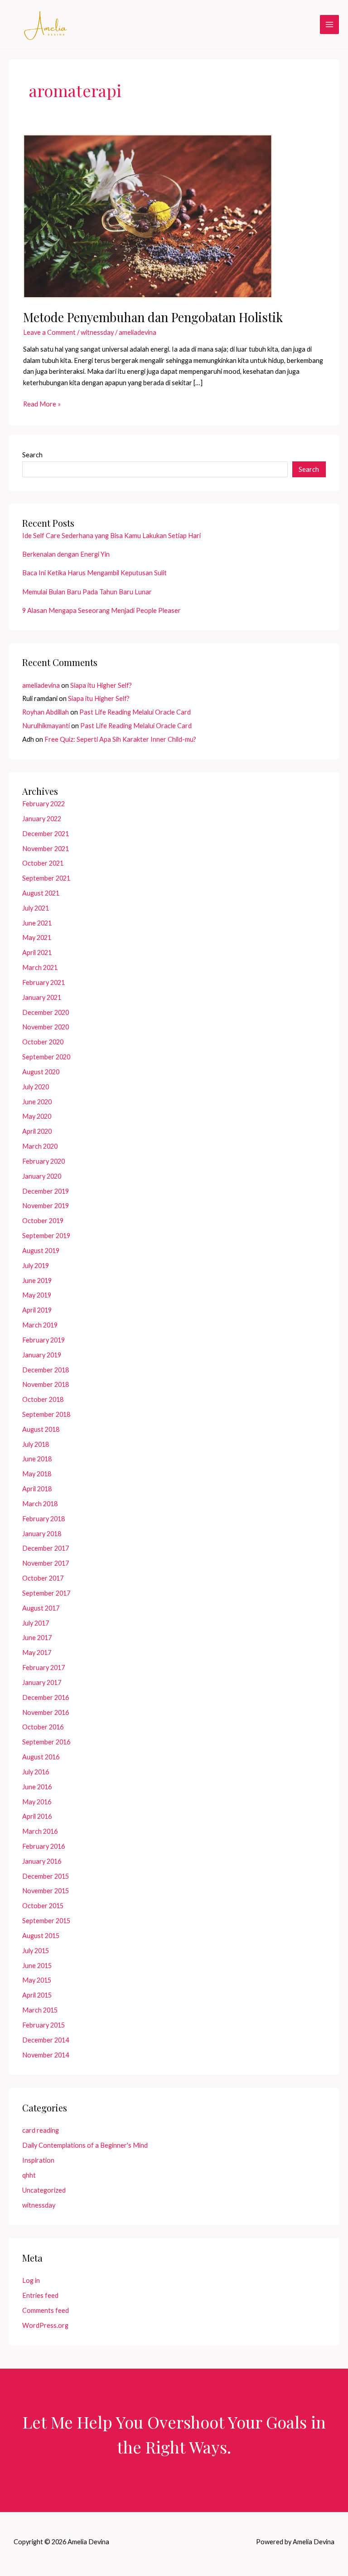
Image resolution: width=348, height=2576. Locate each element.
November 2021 (46, 849)
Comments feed (46, 2310)
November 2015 (46, 1891)
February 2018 (43, 1519)
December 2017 (46, 1548)
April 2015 (37, 1995)
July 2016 (36, 1772)
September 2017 (46, 1593)
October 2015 (43, 1906)
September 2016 (46, 1742)
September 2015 (46, 1921)
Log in (31, 2280)
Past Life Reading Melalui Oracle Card (135, 712)
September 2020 (46, 1057)
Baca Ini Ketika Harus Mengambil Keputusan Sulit (94, 573)
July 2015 (36, 1951)
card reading (41, 2130)
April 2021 (37, 953)
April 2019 (37, 1310)
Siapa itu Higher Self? (101, 685)
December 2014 (46, 2040)
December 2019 (46, 1191)
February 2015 (43, 2025)
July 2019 (36, 1266)
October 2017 (43, 1578)
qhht (29, 2175)
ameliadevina (41, 685)
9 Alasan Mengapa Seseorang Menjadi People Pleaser (101, 610)
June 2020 (37, 1102)
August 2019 (41, 1251)
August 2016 (41, 1757)
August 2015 (41, 1936)
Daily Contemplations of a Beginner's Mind (85, 2145)
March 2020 (40, 1146)
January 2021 (42, 997)
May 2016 (37, 1802)
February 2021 (43, 982)
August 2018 (41, 1429)
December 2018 (46, 1370)
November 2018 (46, 1384)
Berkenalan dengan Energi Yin (66, 554)
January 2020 (42, 1176)
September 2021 (46, 878)
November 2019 (46, 1206)
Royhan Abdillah (46, 712)
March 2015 (40, 2010)
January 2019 (42, 1355)
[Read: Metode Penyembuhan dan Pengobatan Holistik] (148, 216)
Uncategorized (44, 2190)
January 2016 (42, 1861)
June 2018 (37, 1459)
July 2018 (36, 1444)
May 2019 (37, 1295)
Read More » (42, 405)
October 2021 (43, 863)
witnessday (97, 332)
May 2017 (37, 1653)
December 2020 (46, 1012)
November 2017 (46, 1563)
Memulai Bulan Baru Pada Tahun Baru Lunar (87, 592)
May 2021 (37, 938)
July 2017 (36, 1623)
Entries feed (40, 2295)
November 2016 (46, 1712)
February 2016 (43, 1846)
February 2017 (43, 1668)
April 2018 (37, 1489)
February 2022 (43, 804)
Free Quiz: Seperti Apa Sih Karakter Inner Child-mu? (120, 739)
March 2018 (40, 1504)
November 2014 (46, 2055)
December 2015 (46, 1876)
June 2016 (37, 1787)
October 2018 (43, 1399)
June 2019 (37, 1281)
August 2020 (41, 1072)
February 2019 (43, 1340)
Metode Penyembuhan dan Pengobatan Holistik (153, 317)
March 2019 (40, 1325)
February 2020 (43, 1161)
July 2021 (36, 908)
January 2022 (42, 819)
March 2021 (40, 967)
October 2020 (43, 1042)
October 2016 (43, 1727)
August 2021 (41, 893)
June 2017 (37, 1638)
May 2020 (37, 1116)
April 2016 (37, 1816)
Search (32, 455)
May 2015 (37, 1980)
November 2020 (46, 1027)
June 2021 (37, 923)
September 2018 (46, 1414)
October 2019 (43, 1221)
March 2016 (40, 1831)
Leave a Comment (49, 332)
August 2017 (41, 1608)
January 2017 (42, 1682)
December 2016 (46, 1697)
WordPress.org (45, 2325)
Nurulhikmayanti (46, 726)
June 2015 (37, 1966)
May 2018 (37, 1474)
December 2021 (46, 834)
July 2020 (36, 1087)
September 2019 (46, 1236)
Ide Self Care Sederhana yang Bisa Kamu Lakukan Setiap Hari (111, 536)
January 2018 (42, 1534)
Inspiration (38, 2160)
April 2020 (37, 1131)
